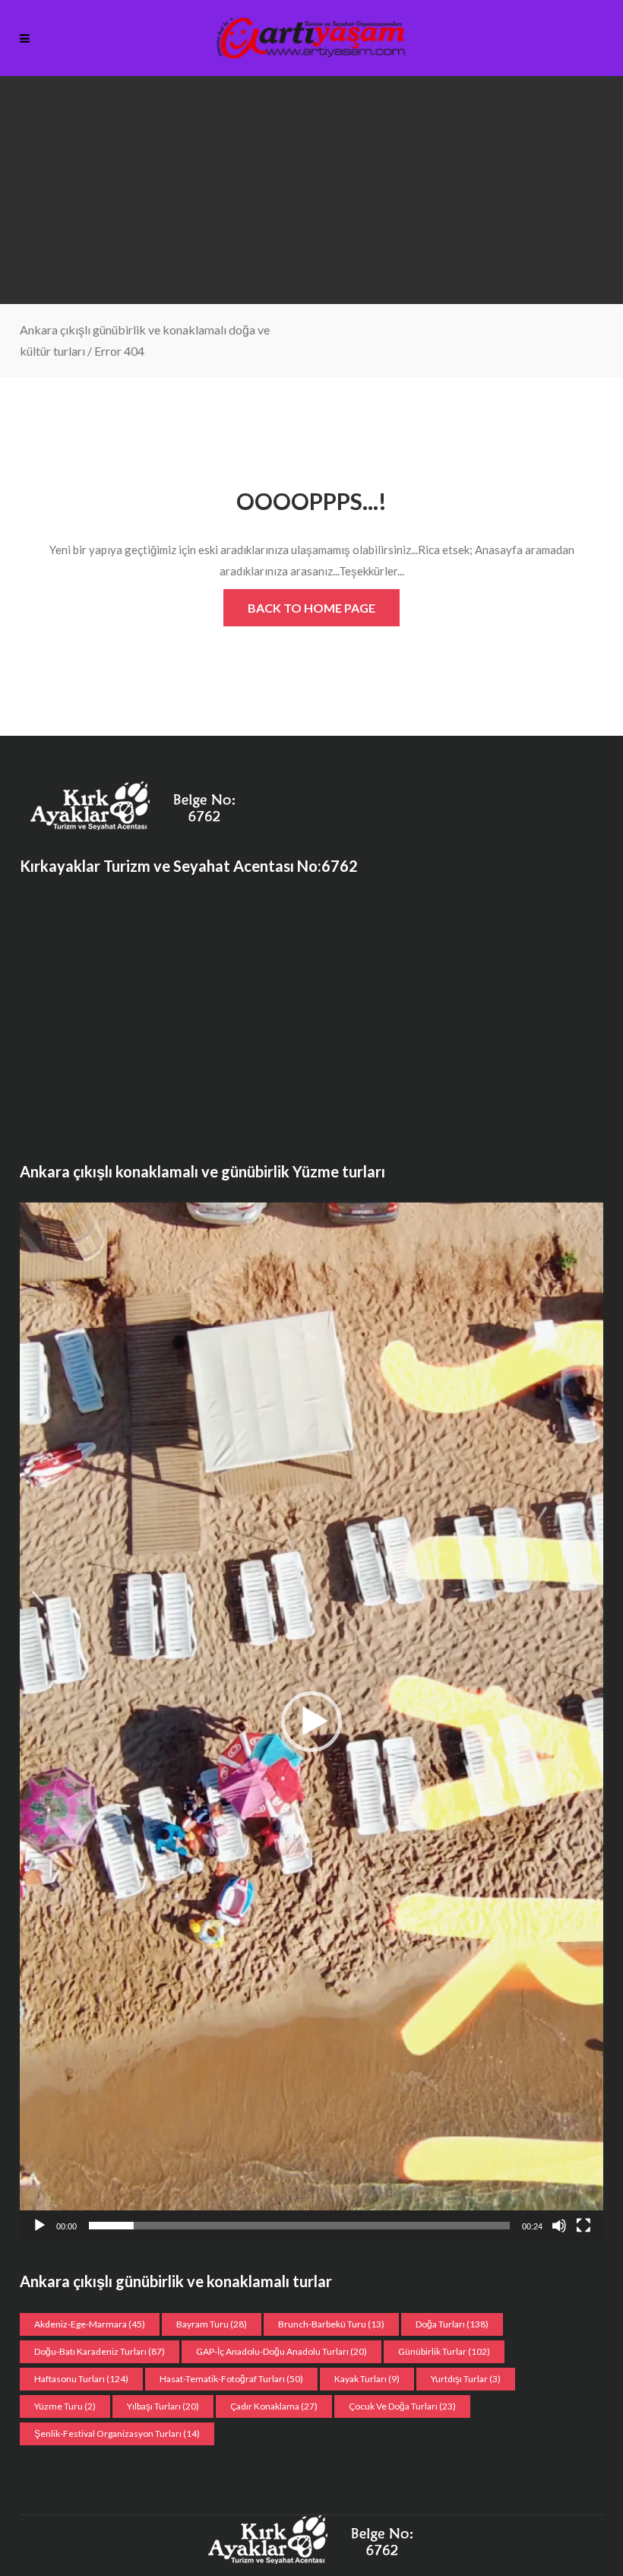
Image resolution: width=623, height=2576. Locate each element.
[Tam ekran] (583, 2226)
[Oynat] (40, 2226)
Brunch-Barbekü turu (331, 2324)
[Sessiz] (559, 2226)
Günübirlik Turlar (444, 2351)
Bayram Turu (212, 2324)
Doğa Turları (452, 2324)
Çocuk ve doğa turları (402, 2406)
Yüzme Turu (65, 2406)
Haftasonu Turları (81, 2379)
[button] (311, 1722)
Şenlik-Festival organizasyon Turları (117, 2433)
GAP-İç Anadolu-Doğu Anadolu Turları (281, 2351)
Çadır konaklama (274, 2406)
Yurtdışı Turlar (466, 2379)
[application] (311, 1721)
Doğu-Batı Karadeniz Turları (100, 2351)
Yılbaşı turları (163, 2406)
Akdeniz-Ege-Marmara (90, 2324)
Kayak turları (367, 2379)
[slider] (299, 2226)
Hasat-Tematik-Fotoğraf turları (231, 2379)
